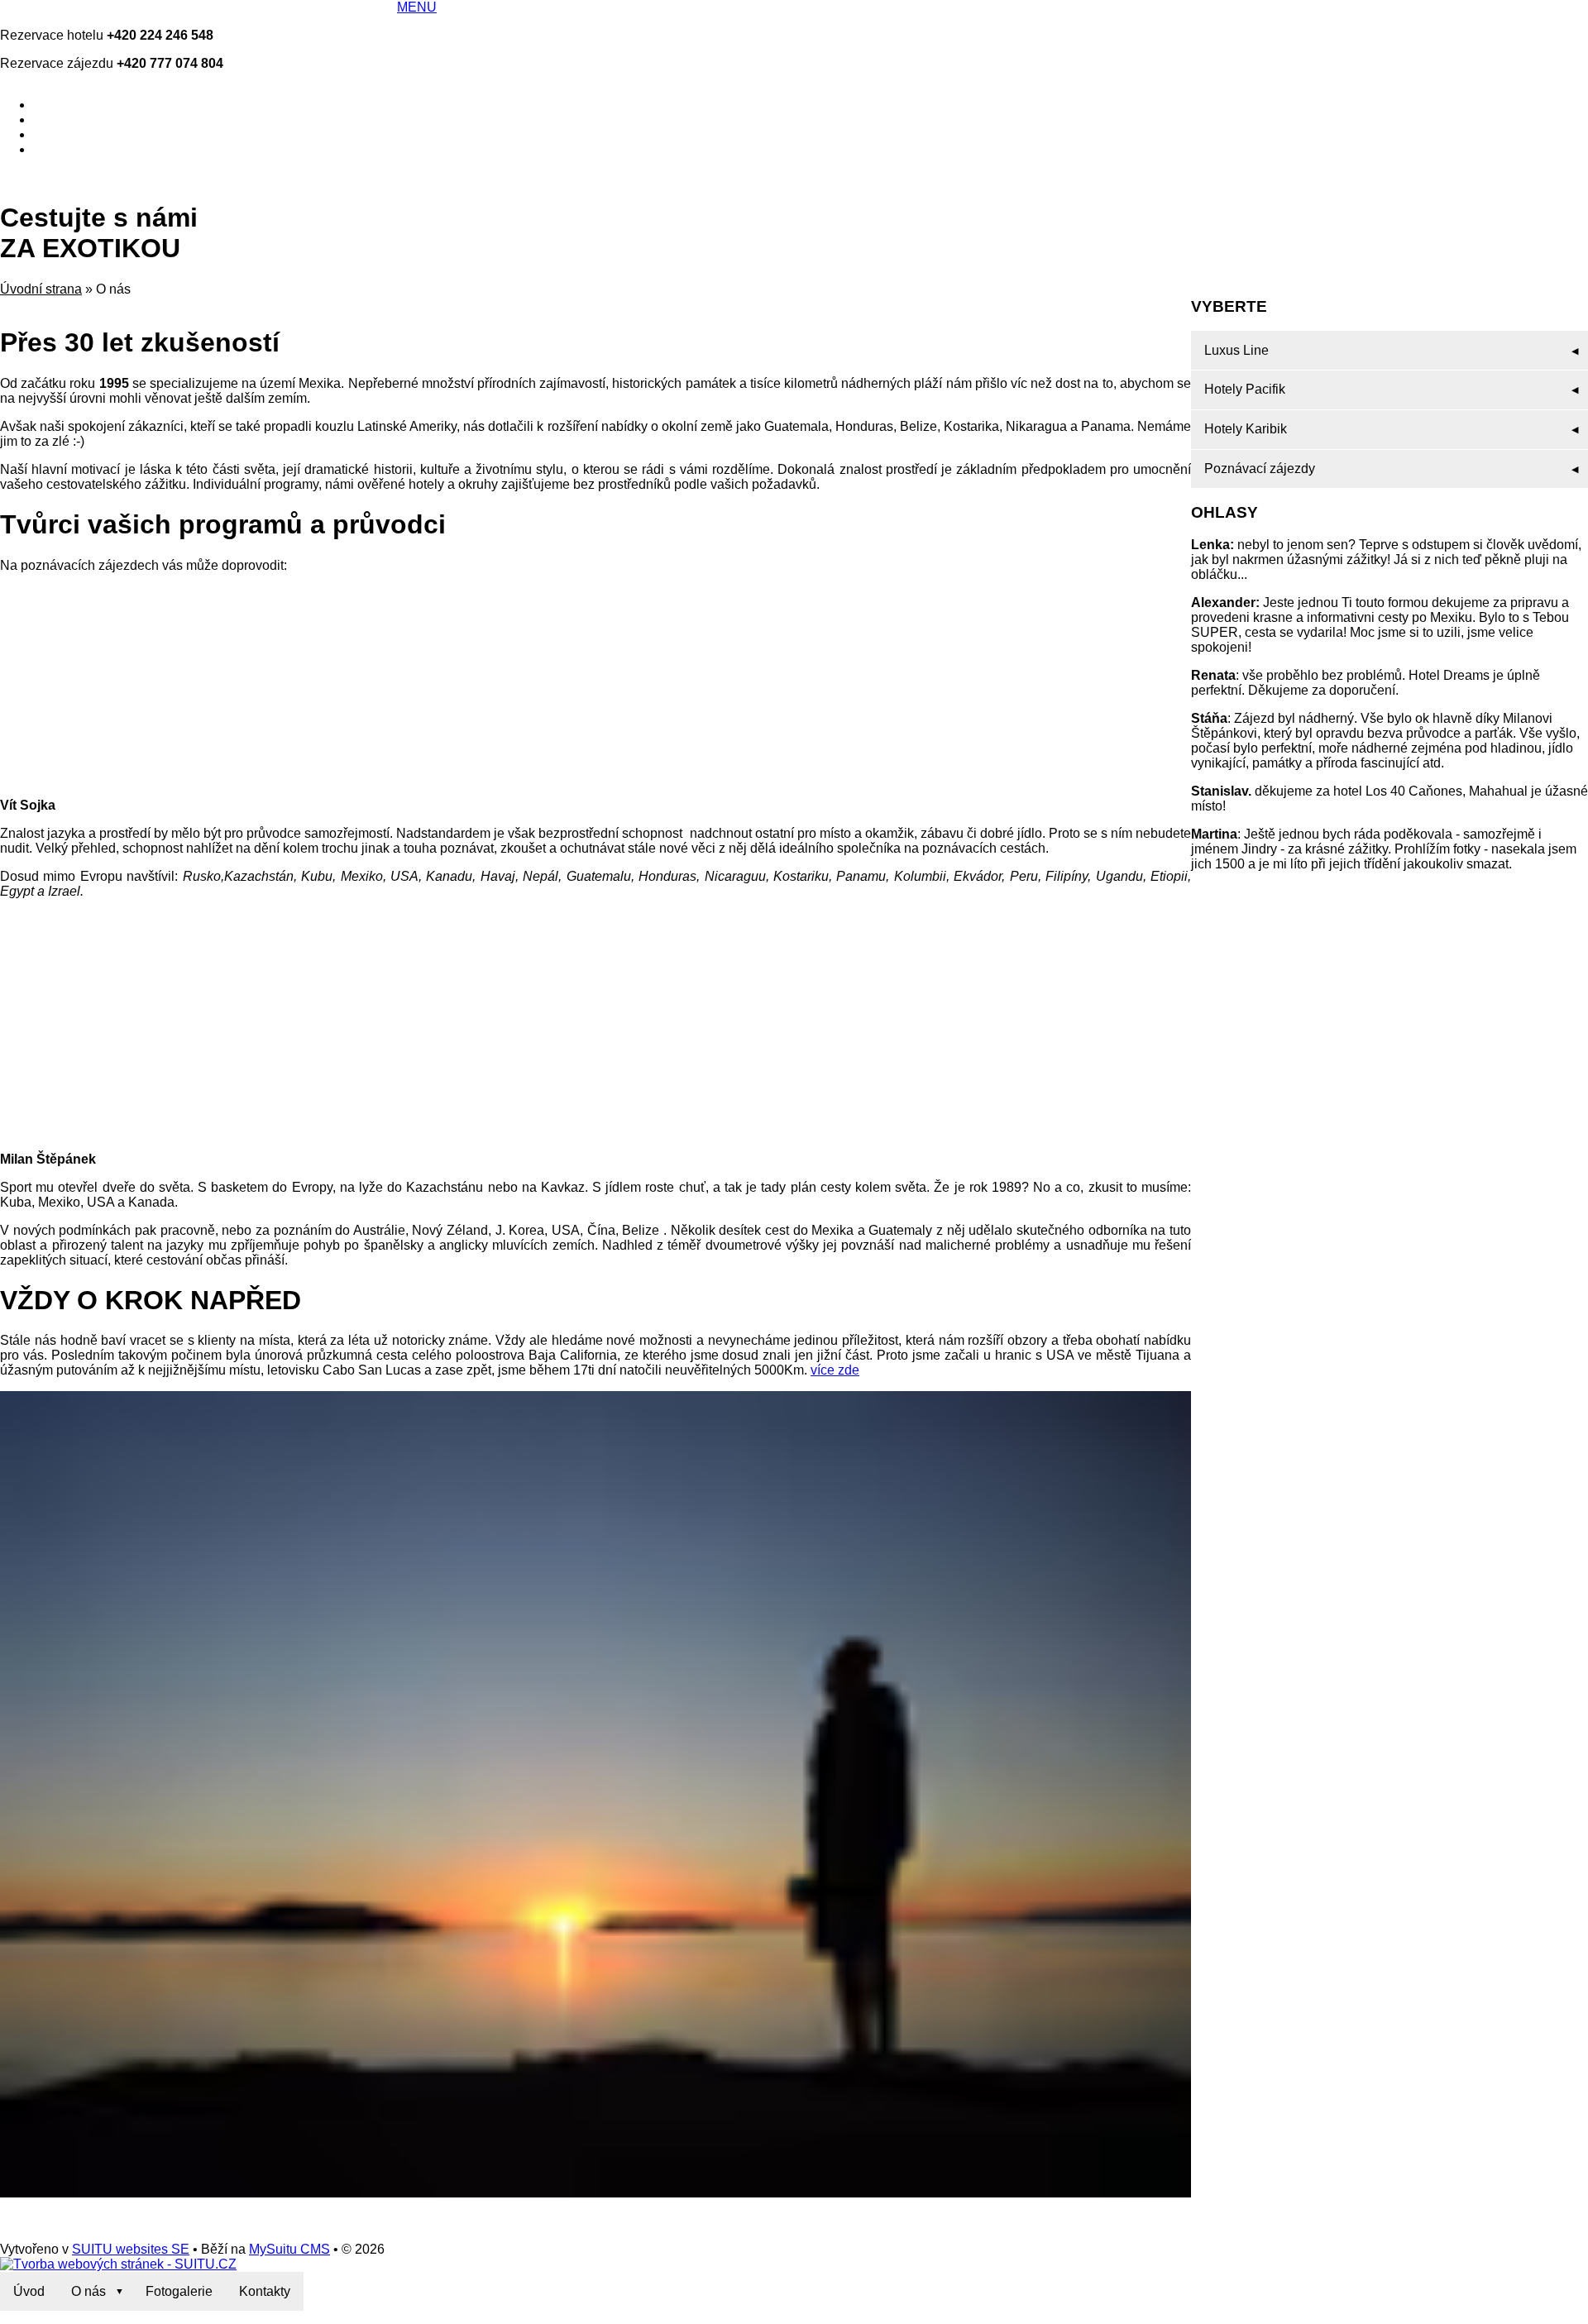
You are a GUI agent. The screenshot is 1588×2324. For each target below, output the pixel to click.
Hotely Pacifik (1245, 389)
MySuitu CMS (289, 2249)
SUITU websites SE (131, 2249)
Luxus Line (1236, 350)
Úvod (29, 2291)
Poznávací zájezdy (1260, 469)
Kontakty (265, 2291)
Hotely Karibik (1246, 429)
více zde (835, 1370)
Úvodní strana (41, 289)
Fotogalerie (179, 2291)
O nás (88, 2291)
